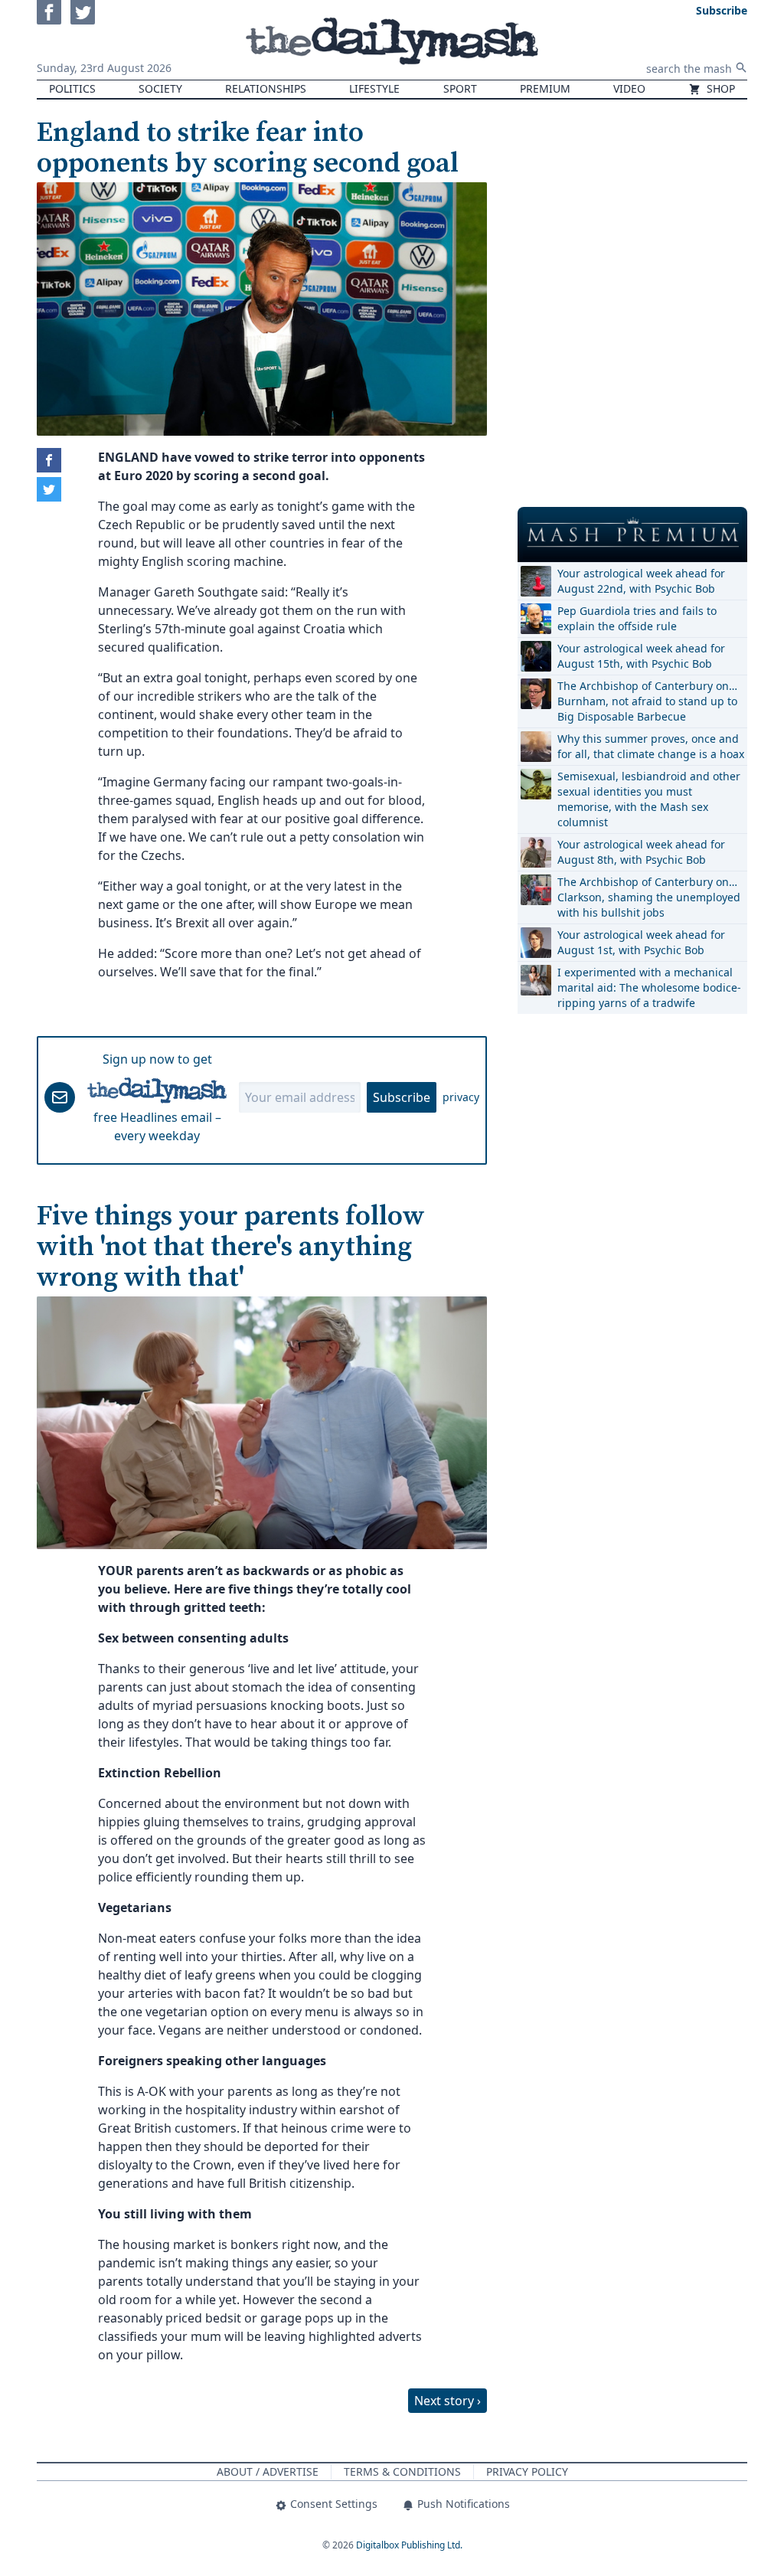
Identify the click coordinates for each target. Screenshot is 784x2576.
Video (629, 88)
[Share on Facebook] (49, 460)
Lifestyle (374, 88)
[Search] (741, 67)
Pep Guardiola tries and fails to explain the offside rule (637, 618)
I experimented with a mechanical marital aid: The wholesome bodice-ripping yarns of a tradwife (649, 987)
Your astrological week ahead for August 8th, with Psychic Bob (641, 852)
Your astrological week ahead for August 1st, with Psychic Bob (641, 942)
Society (160, 88)
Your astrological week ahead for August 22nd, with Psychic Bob (641, 581)
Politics (72, 88)
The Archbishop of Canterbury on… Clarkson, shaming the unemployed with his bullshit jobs (649, 897)
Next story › (448, 2401)
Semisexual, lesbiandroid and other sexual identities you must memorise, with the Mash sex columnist (649, 799)
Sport (460, 88)
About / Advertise (268, 2471)
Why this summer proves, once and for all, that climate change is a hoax (651, 746)
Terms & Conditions (402, 2471)
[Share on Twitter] (49, 489)
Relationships (266, 88)
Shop (719, 88)
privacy (461, 1097)
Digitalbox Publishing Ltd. (409, 2545)
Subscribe (402, 1097)
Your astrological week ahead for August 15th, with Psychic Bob (641, 656)
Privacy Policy (527, 2471)
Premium (545, 88)
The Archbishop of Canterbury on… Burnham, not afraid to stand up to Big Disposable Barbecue (647, 701)
